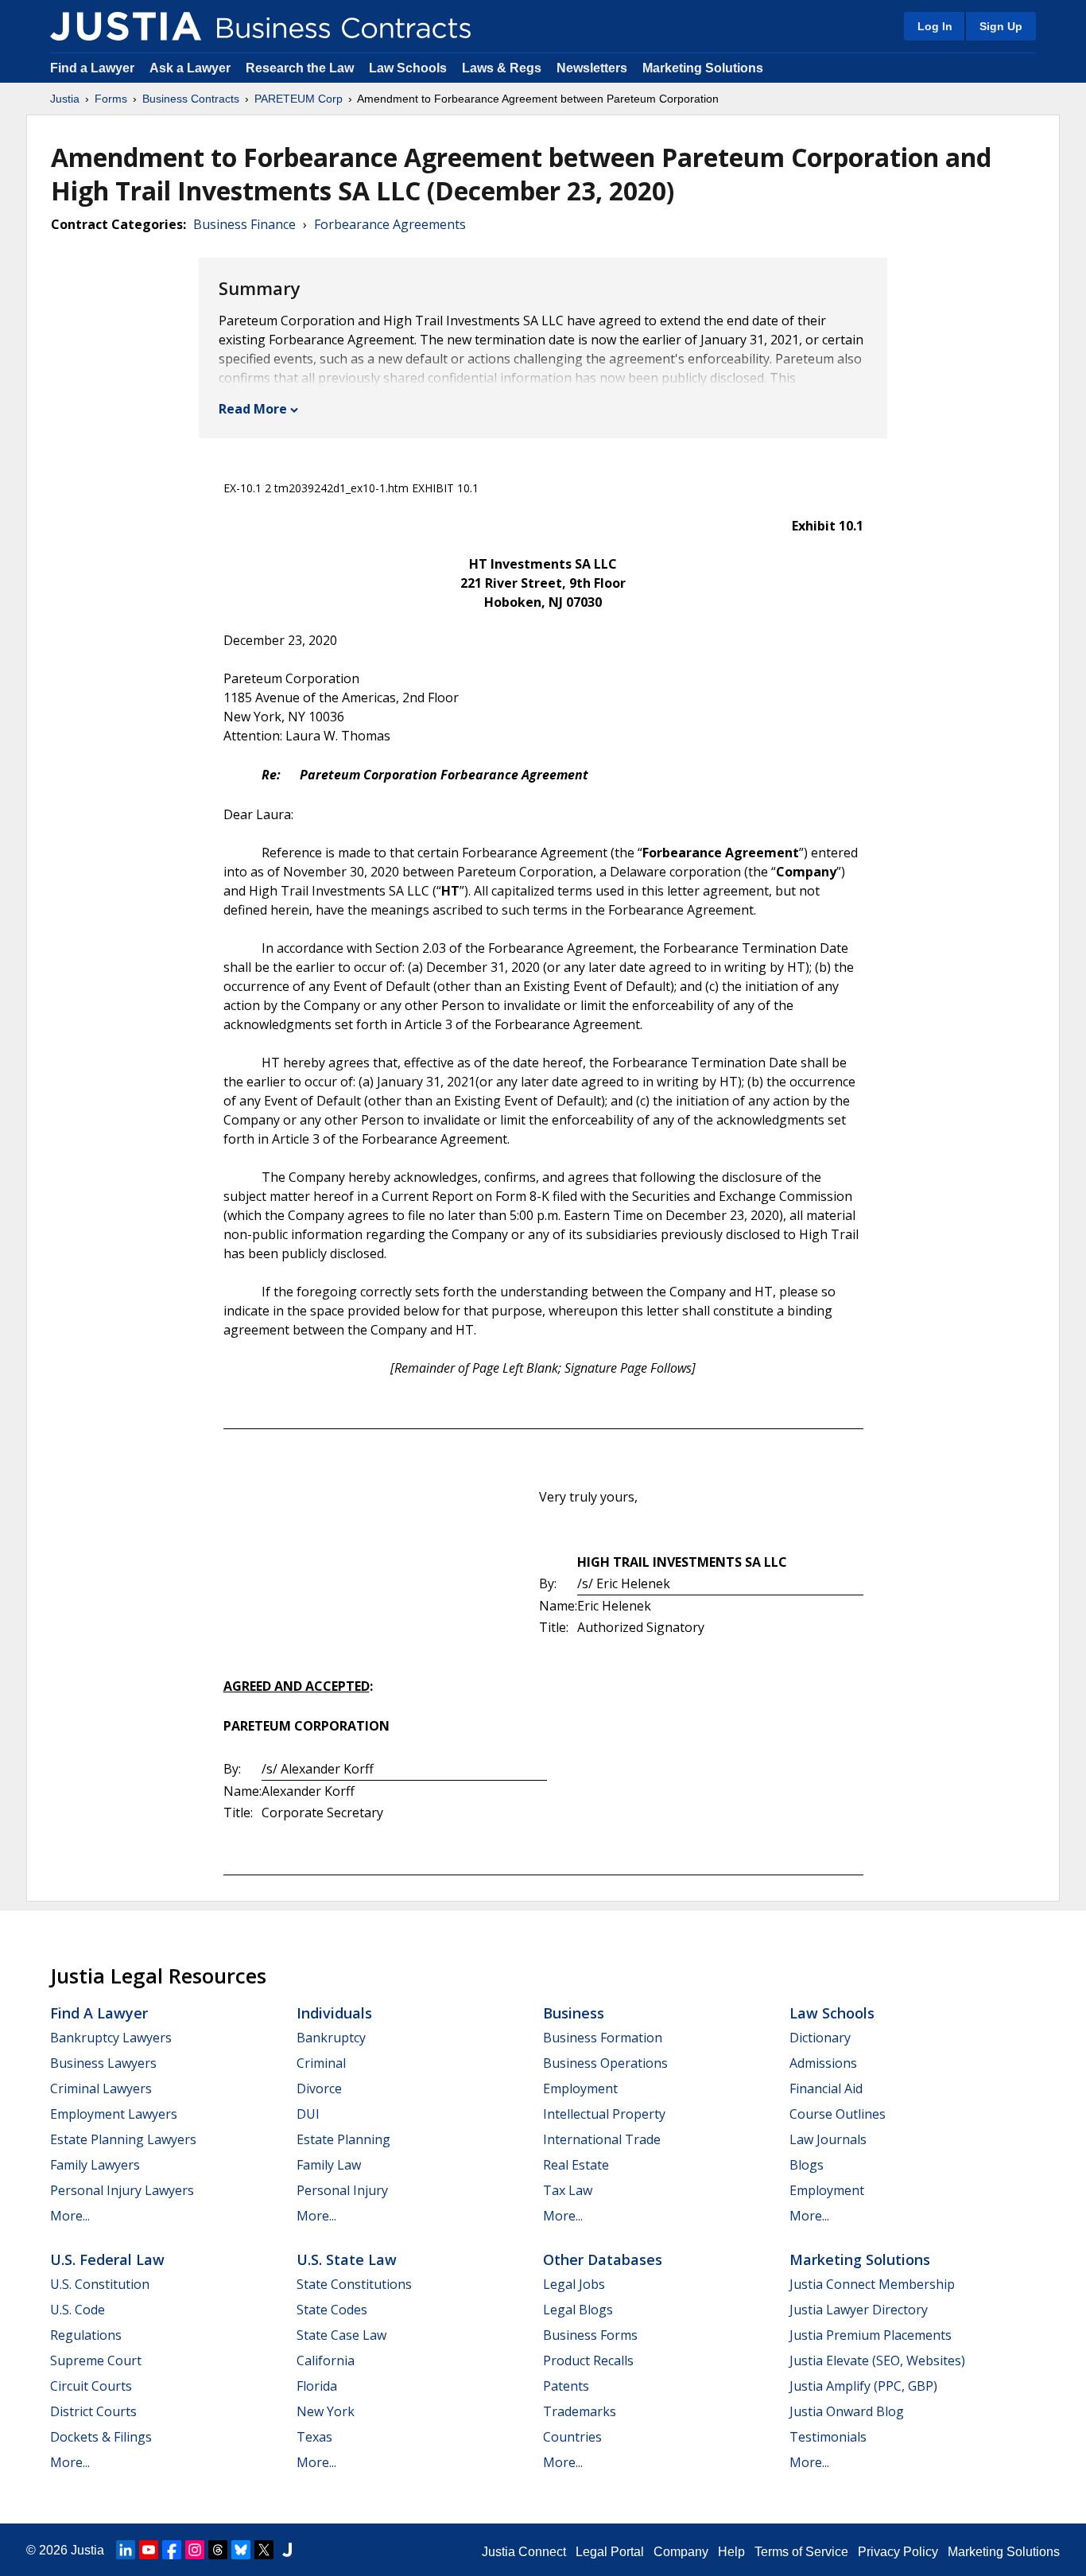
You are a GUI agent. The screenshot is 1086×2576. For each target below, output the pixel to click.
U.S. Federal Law (107, 2259)
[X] (264, 2550)
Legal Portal (610, 2552)
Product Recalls (588, 2360)
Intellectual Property (604, 2114)
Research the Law (300, 68)
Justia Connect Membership (872, 2284)
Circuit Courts (91, 2386)
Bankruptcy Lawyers (111, 2038)
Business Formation (603, 2038)
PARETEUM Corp (299, 99)
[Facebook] (172, 2550)
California (326, 2360)
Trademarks (580, 2411)
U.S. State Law (347, 2259)
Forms (111, 99)
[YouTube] (149, 2550)
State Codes (332, 2310)
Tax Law (568, 2190)
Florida (317, 2386)
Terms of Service (801, 2552)
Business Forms (590, 2335)
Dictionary (820, 2038)
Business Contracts (191, 99)
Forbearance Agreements (390, 224)
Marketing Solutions (703, 68)
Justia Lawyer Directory (859, 2310)
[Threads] (218, 2550)
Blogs (807, 2165)
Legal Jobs (574, 2284)
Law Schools (408, 68)
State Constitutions (354, 2284)
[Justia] (126, 26)
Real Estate (576, 2165)
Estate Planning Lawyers (123, 2139)
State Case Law (341, 2335)
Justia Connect (524, 2552)
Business (574, 2013)
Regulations (86, 2335)
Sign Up (1001, 26)
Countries (572, 2437)
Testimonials (828, 2437)
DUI (308, 2114)
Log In (935, 26)
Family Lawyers (95, 2165)
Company (681, 2552)
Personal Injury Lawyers (122, 2190)
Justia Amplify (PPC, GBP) (863, 2386)
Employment (580, 2088)
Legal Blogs (578, 2310)
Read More (253, 409)
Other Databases (603, 2259)
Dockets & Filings (101, 2437)
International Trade (602, 2139)
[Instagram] (195, 2550)
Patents (566, 2386)
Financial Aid (826, 2088)
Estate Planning (343, 2139)
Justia (65, 99)
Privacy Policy (898, 2552)
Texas (314, 2437)
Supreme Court (96, 2360)
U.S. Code (78, 2310)
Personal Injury (342, 2190)
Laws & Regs (502, 68)
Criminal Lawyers (101, 2088)
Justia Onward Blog (847, 2411)
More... (70, 2216)
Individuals (334, 2013)
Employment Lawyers (114, 2114)
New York (326, 2411)
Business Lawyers (103, 2063)
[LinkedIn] (126, 2550)
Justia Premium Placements (871, 2335)
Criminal (321, 2063)
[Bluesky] (241, 2550)
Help (731, 2552)
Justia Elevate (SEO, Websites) (877, 2360)
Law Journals (828, 2139)
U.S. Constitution (100, 2284)
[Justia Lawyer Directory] (287, 2550)
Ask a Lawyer (192, 68)
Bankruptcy (331, 2038)
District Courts (93, 2411)
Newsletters (592, 68)
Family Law (329, 2165)
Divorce (319, 2088)
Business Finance (244, 224)
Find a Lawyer (92, 68)
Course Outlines (838, 2114)
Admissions (823, 2063)
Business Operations (605, 2063)
